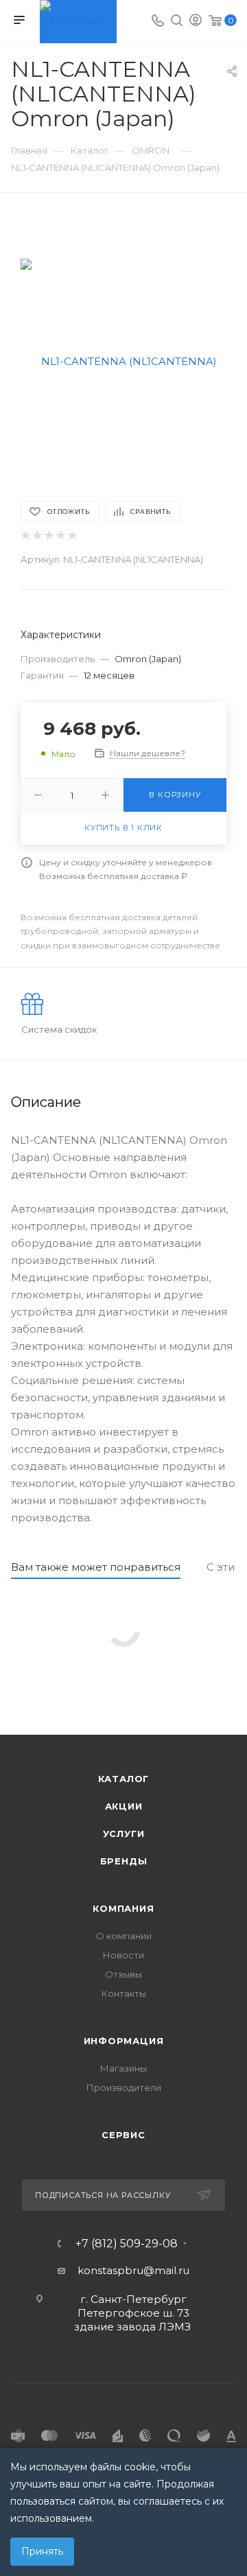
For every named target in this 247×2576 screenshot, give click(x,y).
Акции (124, 1806)
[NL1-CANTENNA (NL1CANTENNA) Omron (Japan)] (123, 361)
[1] (25, 536)
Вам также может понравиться (96, 1567)
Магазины (123, 2068)
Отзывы (123, 1974)
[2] (37, 536)
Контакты (124, 1993)
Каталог (124, 1779)
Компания (123, 1908)
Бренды (124, 1861)
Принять (42, 2551)
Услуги (124, 1834)
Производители (124, 2087)
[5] (72, 536)
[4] (60, 536)
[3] (48, 536)
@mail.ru (166, 2270)
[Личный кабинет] (196, 22)
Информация (124, 2041)
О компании (124, 1936)
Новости (123, 1955)
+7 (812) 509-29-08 (127, 2244)
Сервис (123, 2135)
